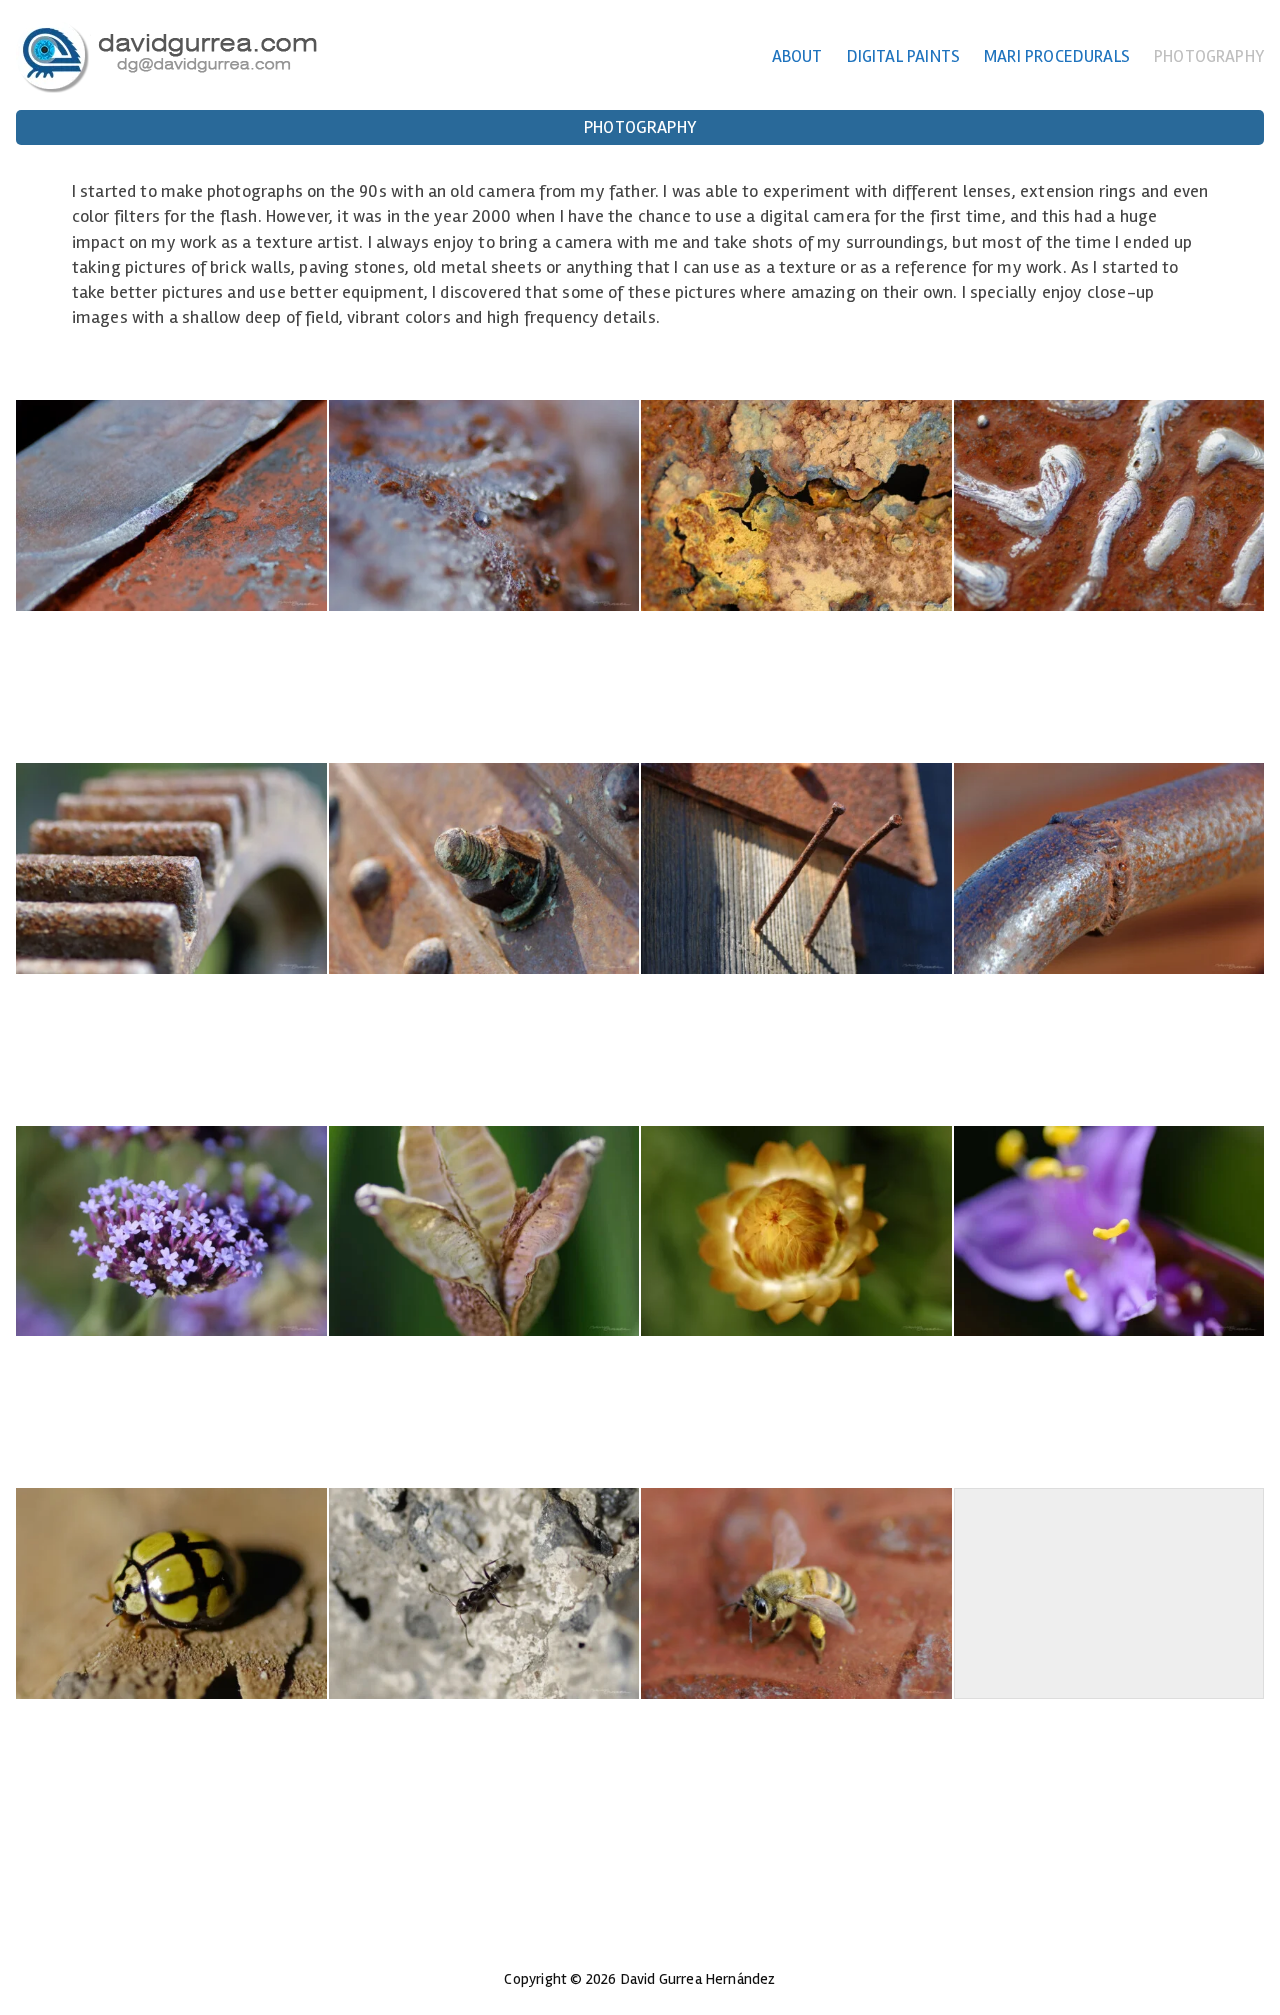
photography (1209, 56)
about (797, 56)
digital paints (904, 56)
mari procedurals (1057, 56)
